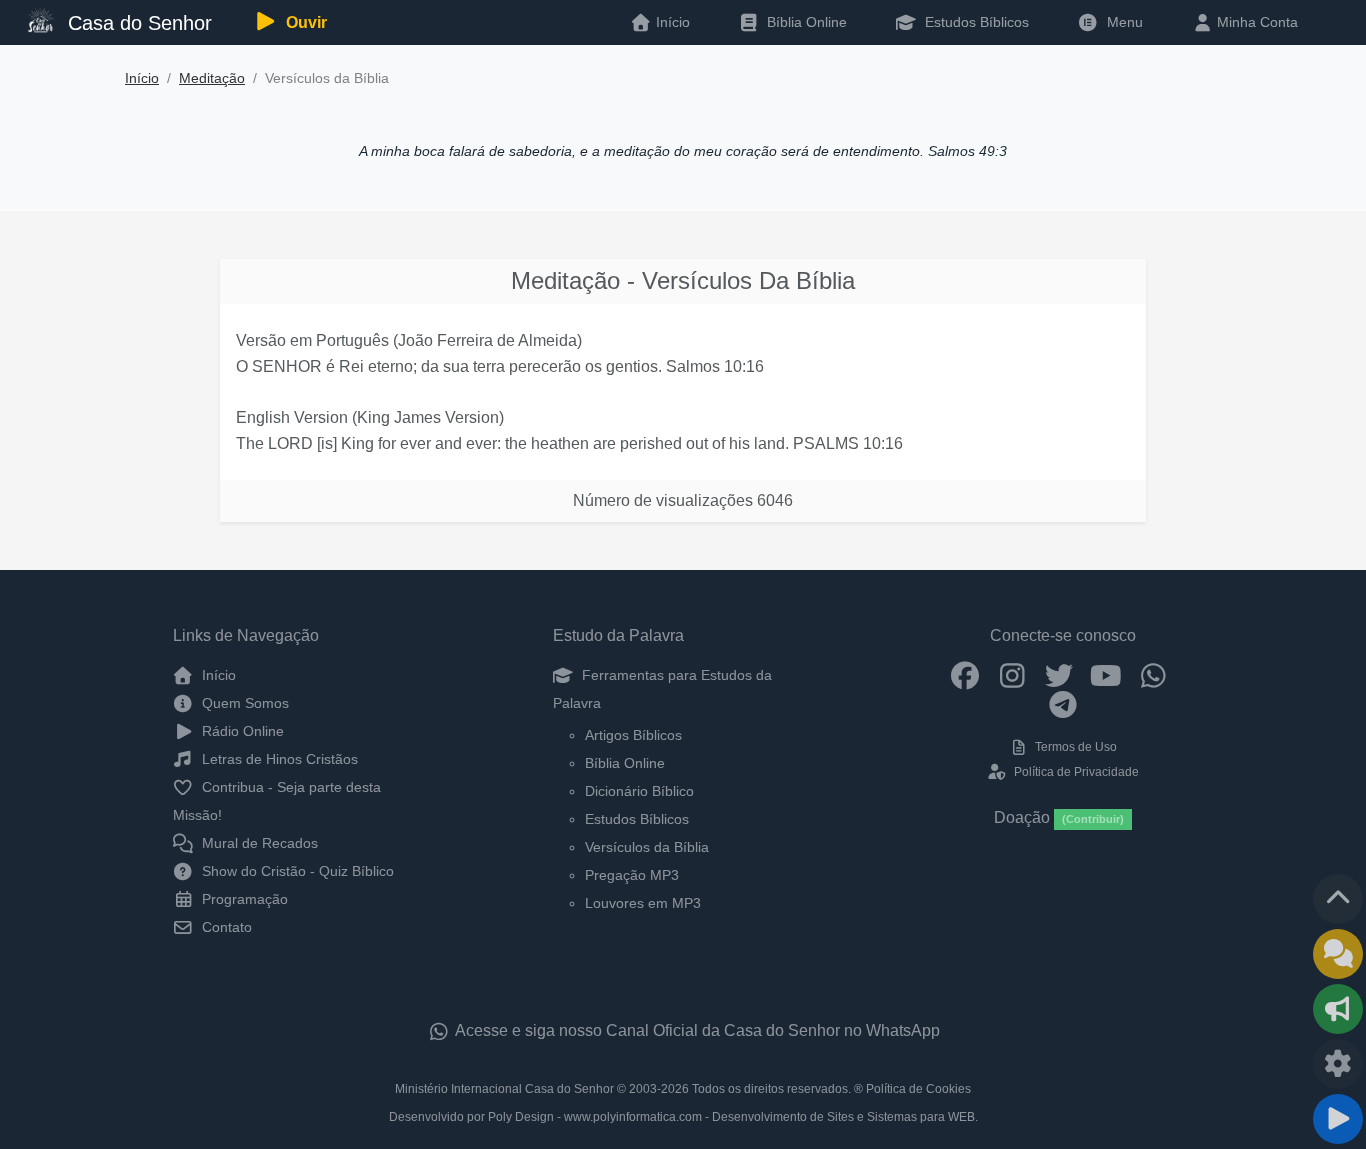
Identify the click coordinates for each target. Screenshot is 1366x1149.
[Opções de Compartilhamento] (1338, 1009)
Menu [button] (1121, 22)
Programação (243, 899)
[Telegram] (1063, 704)
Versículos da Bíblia (647, 847)
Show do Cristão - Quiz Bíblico (296, 871)
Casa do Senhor (137, 23)
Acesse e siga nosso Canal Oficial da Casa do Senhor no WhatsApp (696, 1030)
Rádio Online (241, 731)
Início (142, 78)
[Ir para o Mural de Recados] (1338, 954)
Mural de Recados (258, 843)
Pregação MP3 (632, 875)
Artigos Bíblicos (633, 735)
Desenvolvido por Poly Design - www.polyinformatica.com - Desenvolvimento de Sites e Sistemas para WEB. (683, 1117)
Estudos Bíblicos (975, 22)
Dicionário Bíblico (639, 791)
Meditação (212, 78)
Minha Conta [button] (1255, 22)
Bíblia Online (805, 22)
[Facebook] (965, 675)
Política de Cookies (918, 1089)
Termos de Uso (1074, 747)
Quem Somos (243, 703)
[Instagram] (1012, 675)
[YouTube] (1106, 675)
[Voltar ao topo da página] (1338, 899)
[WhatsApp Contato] (1153, 675)
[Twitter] (1059, 675)
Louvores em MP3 (643, 903)
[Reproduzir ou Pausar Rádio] (1338, 1119)
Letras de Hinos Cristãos (278, 759)
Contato (225, 927)
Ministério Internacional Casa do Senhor (504, 1089)
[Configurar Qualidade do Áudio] (1338, 1064)
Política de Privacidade (1074, 772)
